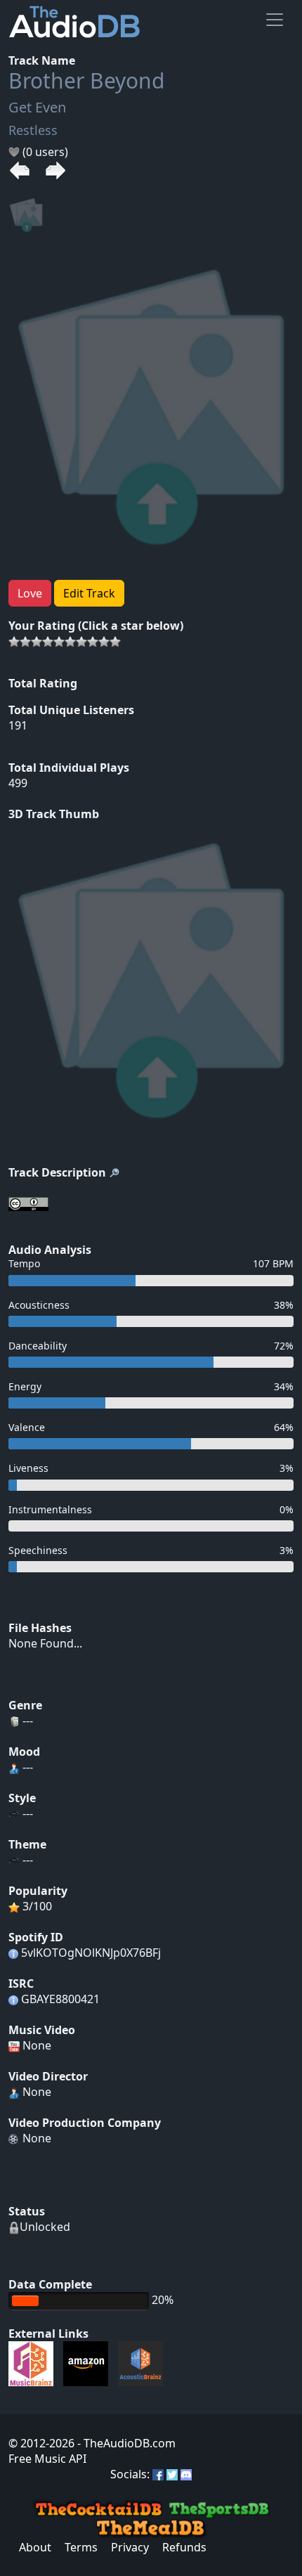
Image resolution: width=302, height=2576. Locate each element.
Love (30, 593)
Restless (33, 130)
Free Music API (47, 2459)
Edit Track (89, 593)
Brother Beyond (86, 80)
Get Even (37, 107)
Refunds (184, 2547)
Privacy (130, 2547)
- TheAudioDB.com (125, 2443)
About (35, 2547)
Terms (81, 2547)
